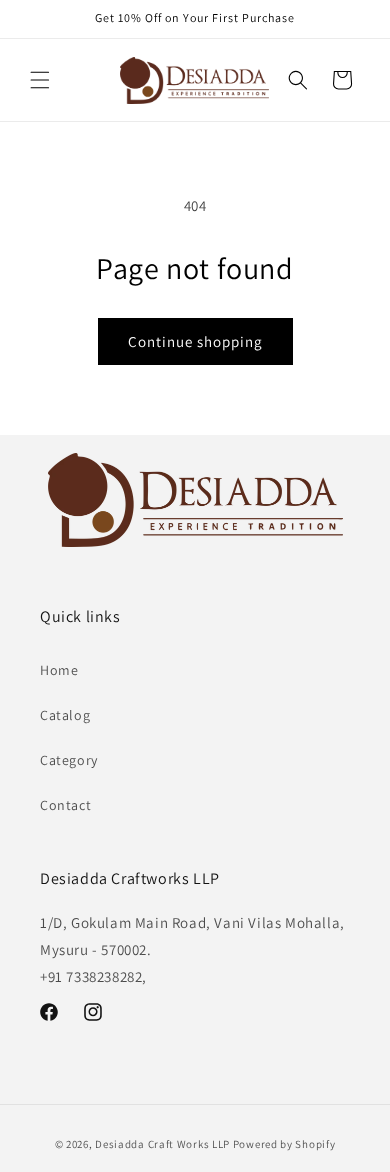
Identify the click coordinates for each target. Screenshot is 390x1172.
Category (69, 760)
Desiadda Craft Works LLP (162, 1144)
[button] (40, 80)
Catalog (65, 715)
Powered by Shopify (284, 1144)
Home (59, 670)
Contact (65, 805)
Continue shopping (195, 341)
